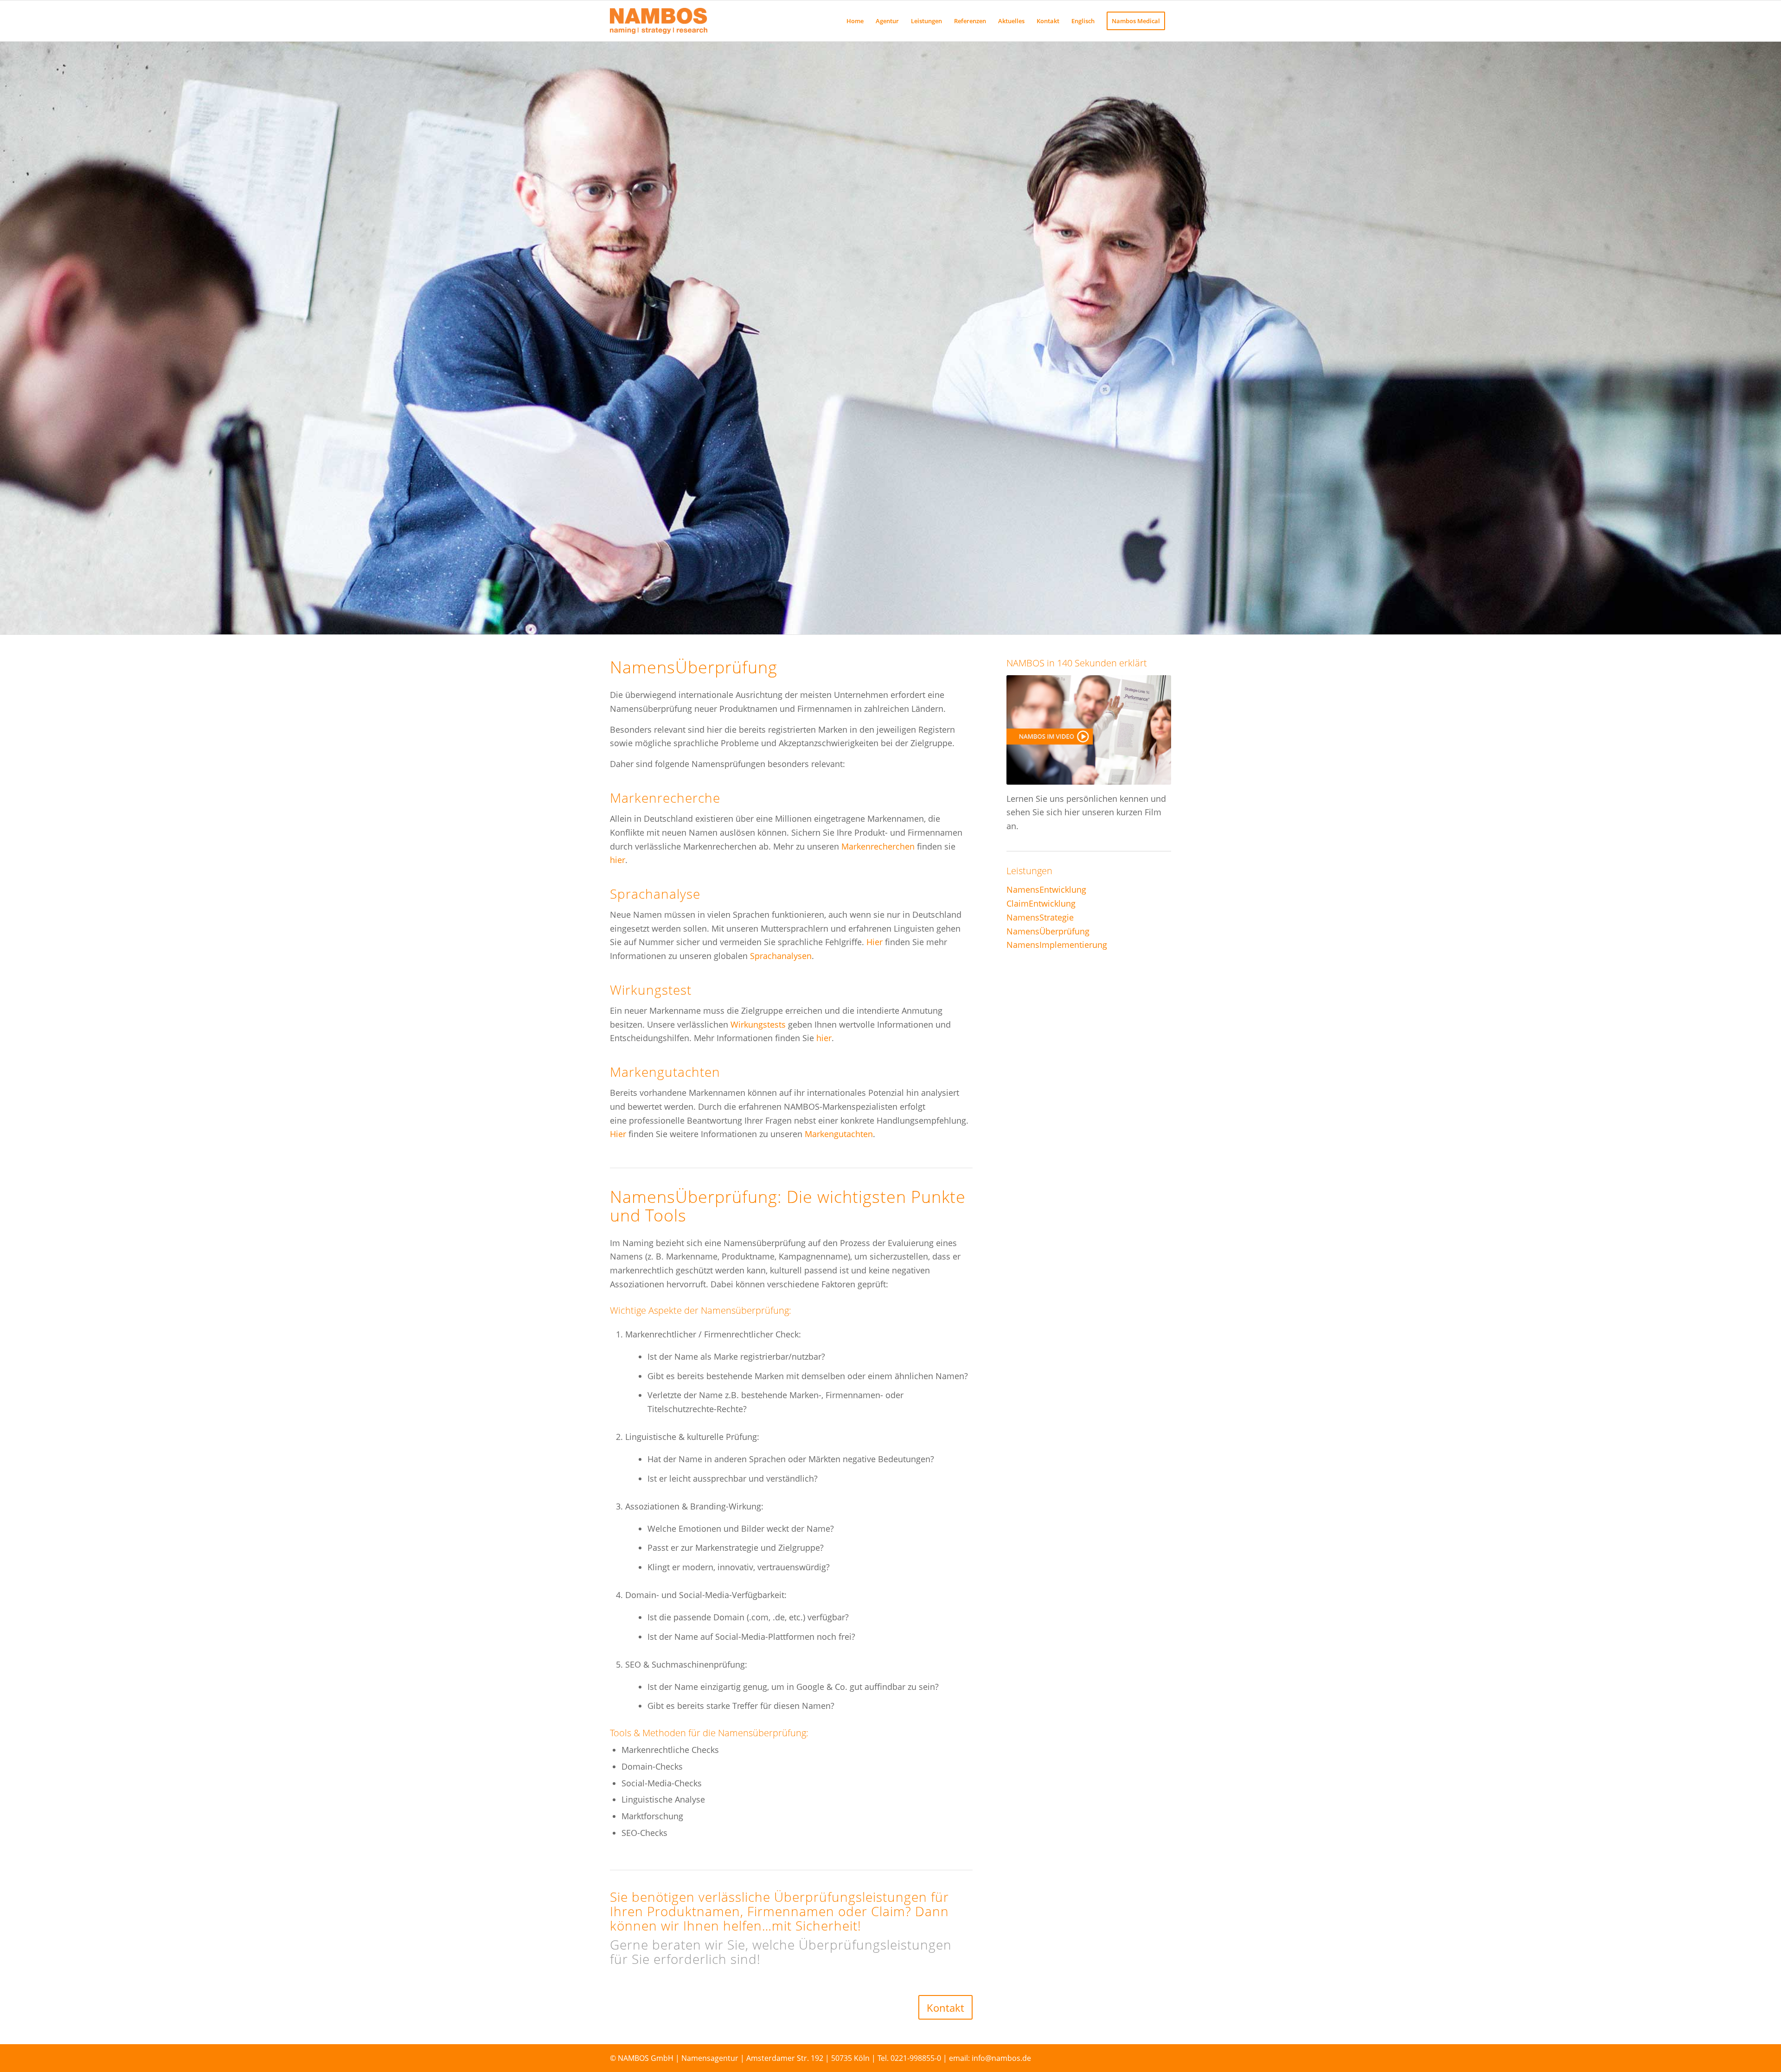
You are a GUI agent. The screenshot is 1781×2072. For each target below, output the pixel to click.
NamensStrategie (1040, 917)
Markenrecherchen (878, 846)
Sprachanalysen (781, 956)
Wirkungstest (651, 990)
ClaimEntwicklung (1041, 903)
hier (618, 860)
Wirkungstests (759, 1024)
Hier (874, 942)
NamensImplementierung (1057, 945)
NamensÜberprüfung (1048, 931)
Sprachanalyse (655, 894)
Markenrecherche (665, 798)
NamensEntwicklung (1046, 889)
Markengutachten (665, 1072)
